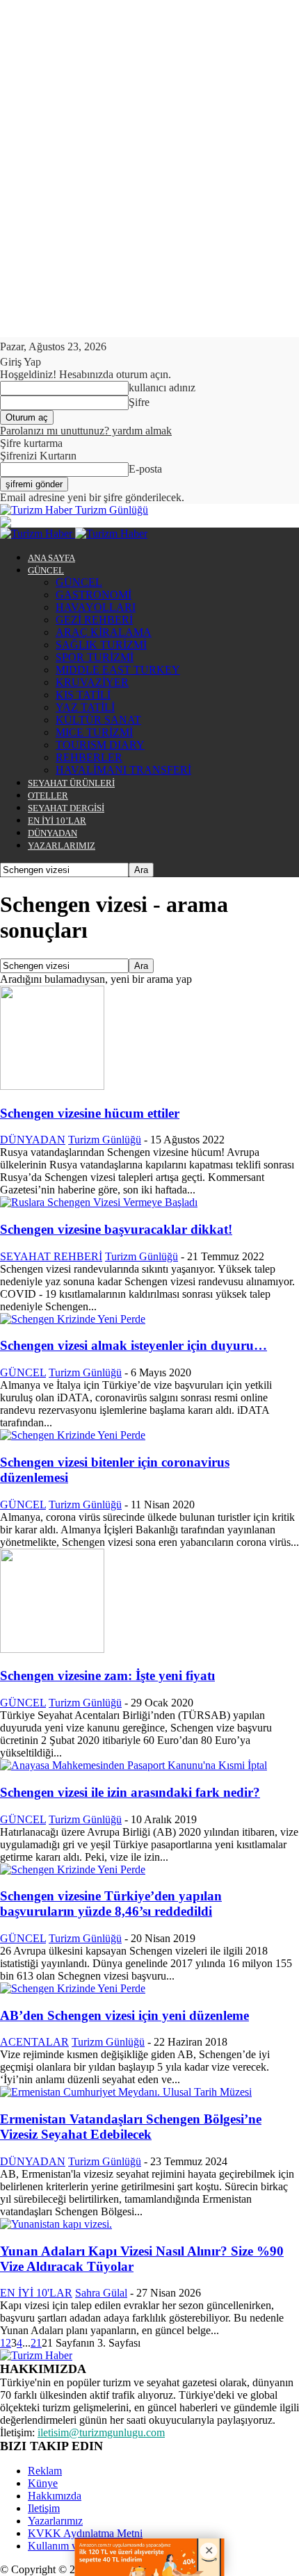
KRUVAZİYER (92, 682)
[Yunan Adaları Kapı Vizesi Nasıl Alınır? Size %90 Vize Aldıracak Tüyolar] (56, 2224)
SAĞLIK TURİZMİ (101, 645)
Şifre (139, 402)
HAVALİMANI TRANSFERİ (123, 770)
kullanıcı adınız (162, 388)
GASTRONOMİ (94, 595)
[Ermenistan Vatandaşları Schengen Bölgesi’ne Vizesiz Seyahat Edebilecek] (126, 2092)
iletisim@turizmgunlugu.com (101, 2432)
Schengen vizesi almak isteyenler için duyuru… (134, 1345)
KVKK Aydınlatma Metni (85, 2533)
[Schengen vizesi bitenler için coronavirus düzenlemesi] (73, 1435)
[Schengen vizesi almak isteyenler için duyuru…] (73, 1319)
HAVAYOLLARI (96, 607)
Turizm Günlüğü (105, 1140)
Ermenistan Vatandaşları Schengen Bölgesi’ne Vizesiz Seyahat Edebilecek (131, 2127)
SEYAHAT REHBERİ (51, 1256)
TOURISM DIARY (100, 745)
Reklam (45, 2471)
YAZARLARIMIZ (62, 846)
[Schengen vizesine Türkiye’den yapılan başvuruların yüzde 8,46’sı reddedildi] (73, 1869)
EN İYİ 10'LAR (36, 2293)
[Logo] (38, 533)
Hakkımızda (55, 2496)
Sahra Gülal (101, 2293)
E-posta (145, 469)
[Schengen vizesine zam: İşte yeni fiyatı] (52, 1649)
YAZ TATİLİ (85, 707)
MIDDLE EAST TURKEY (118, 670)
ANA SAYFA (51, 558)
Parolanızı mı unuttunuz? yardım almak (86, 431)
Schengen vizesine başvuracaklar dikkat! (116, 1229)
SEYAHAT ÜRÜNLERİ (71, 783)
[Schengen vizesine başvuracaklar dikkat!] (99, 1202)
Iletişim (44, 2508)
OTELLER (48, 796)
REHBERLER (89, 757)
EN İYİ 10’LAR (57, 821)
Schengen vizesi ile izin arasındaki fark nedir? (130, 1792)
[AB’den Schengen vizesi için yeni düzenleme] (73, 1988)
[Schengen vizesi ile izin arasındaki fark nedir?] (134, 1765)
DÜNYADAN (52, 833)
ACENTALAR (34, 2042)
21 (36, 2343)
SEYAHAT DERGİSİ (66, 808)
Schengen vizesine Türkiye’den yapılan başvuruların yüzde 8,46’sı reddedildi (111, 1904)
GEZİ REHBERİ (94, 620)
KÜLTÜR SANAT (98, 720)
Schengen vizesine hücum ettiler (90, 1113)
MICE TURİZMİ (94, 732)
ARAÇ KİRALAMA (104, 632)
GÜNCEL (46, 570)
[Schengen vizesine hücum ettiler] (52, 1086)
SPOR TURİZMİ (95, 657)
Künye (43, 2483)
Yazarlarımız (55, 2521)
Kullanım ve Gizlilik (73, 2546)
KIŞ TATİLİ (83, 695)
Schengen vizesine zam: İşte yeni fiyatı (107, 1676)
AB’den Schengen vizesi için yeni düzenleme (124, 2015)
